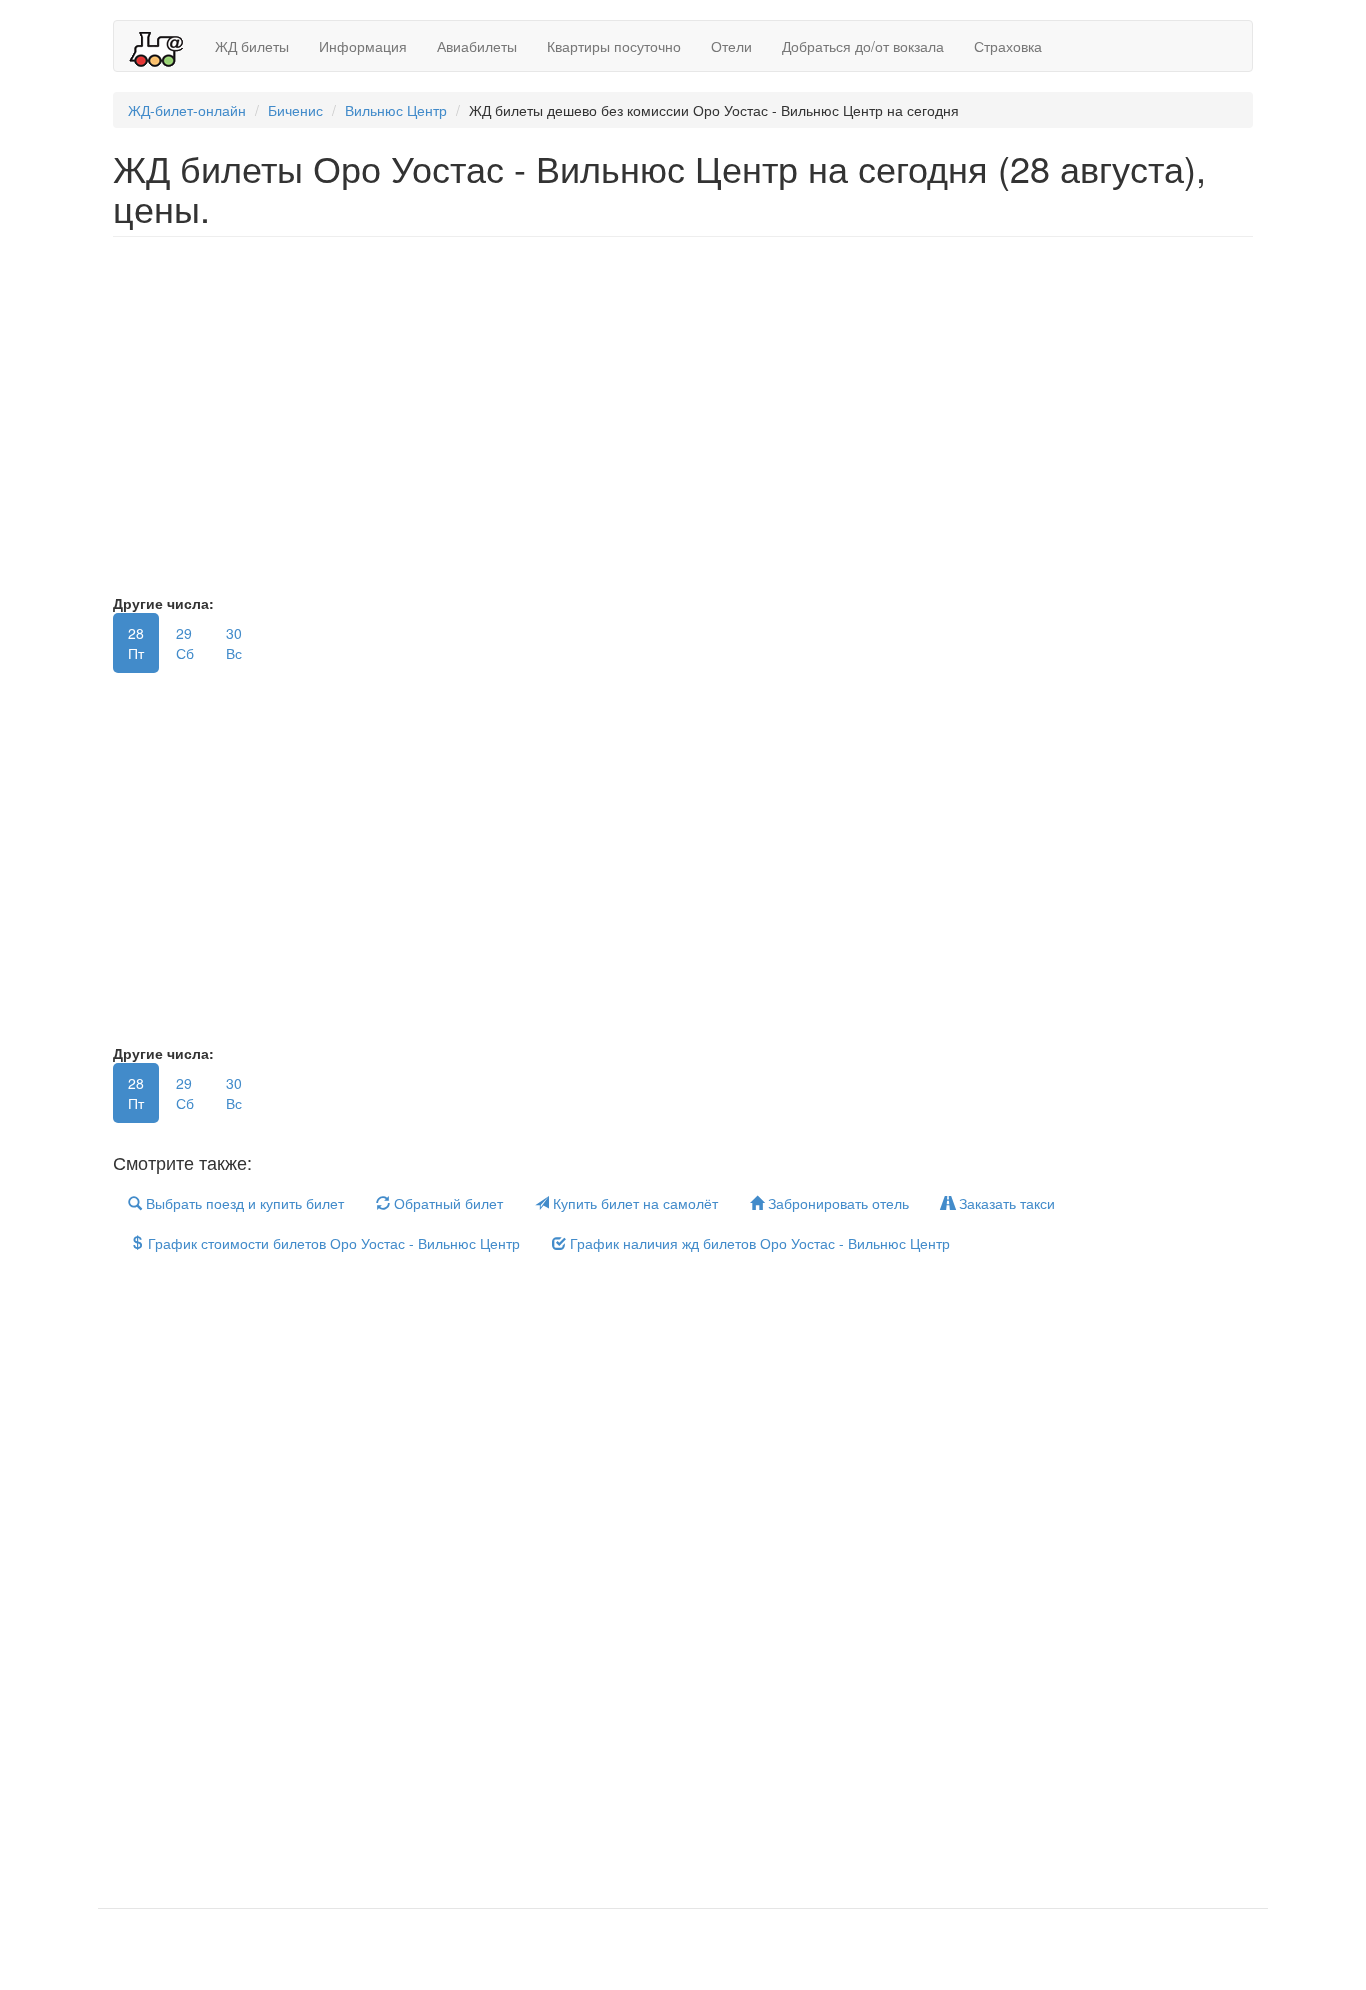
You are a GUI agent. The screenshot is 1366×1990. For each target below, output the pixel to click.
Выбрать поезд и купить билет (243, 1203)
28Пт (136, 643)
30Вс (234, 643)
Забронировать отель (836, 1203)
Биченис (295, 110)
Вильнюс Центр (396, 110)
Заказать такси (1005, 1203)
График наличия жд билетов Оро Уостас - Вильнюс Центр (758, 1243)
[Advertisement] (713, 425)
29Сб (185, 643)
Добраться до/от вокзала (863, 46)
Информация (363, 46)
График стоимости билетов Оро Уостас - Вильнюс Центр (332, 1243)
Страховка (1008, 46)
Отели (731, 46)
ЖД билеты (252, 46)
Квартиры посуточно (614, 46)
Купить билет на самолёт (633, 1203)
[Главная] (164, 46)
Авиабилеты (477, 46)
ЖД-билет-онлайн (187, 110)
